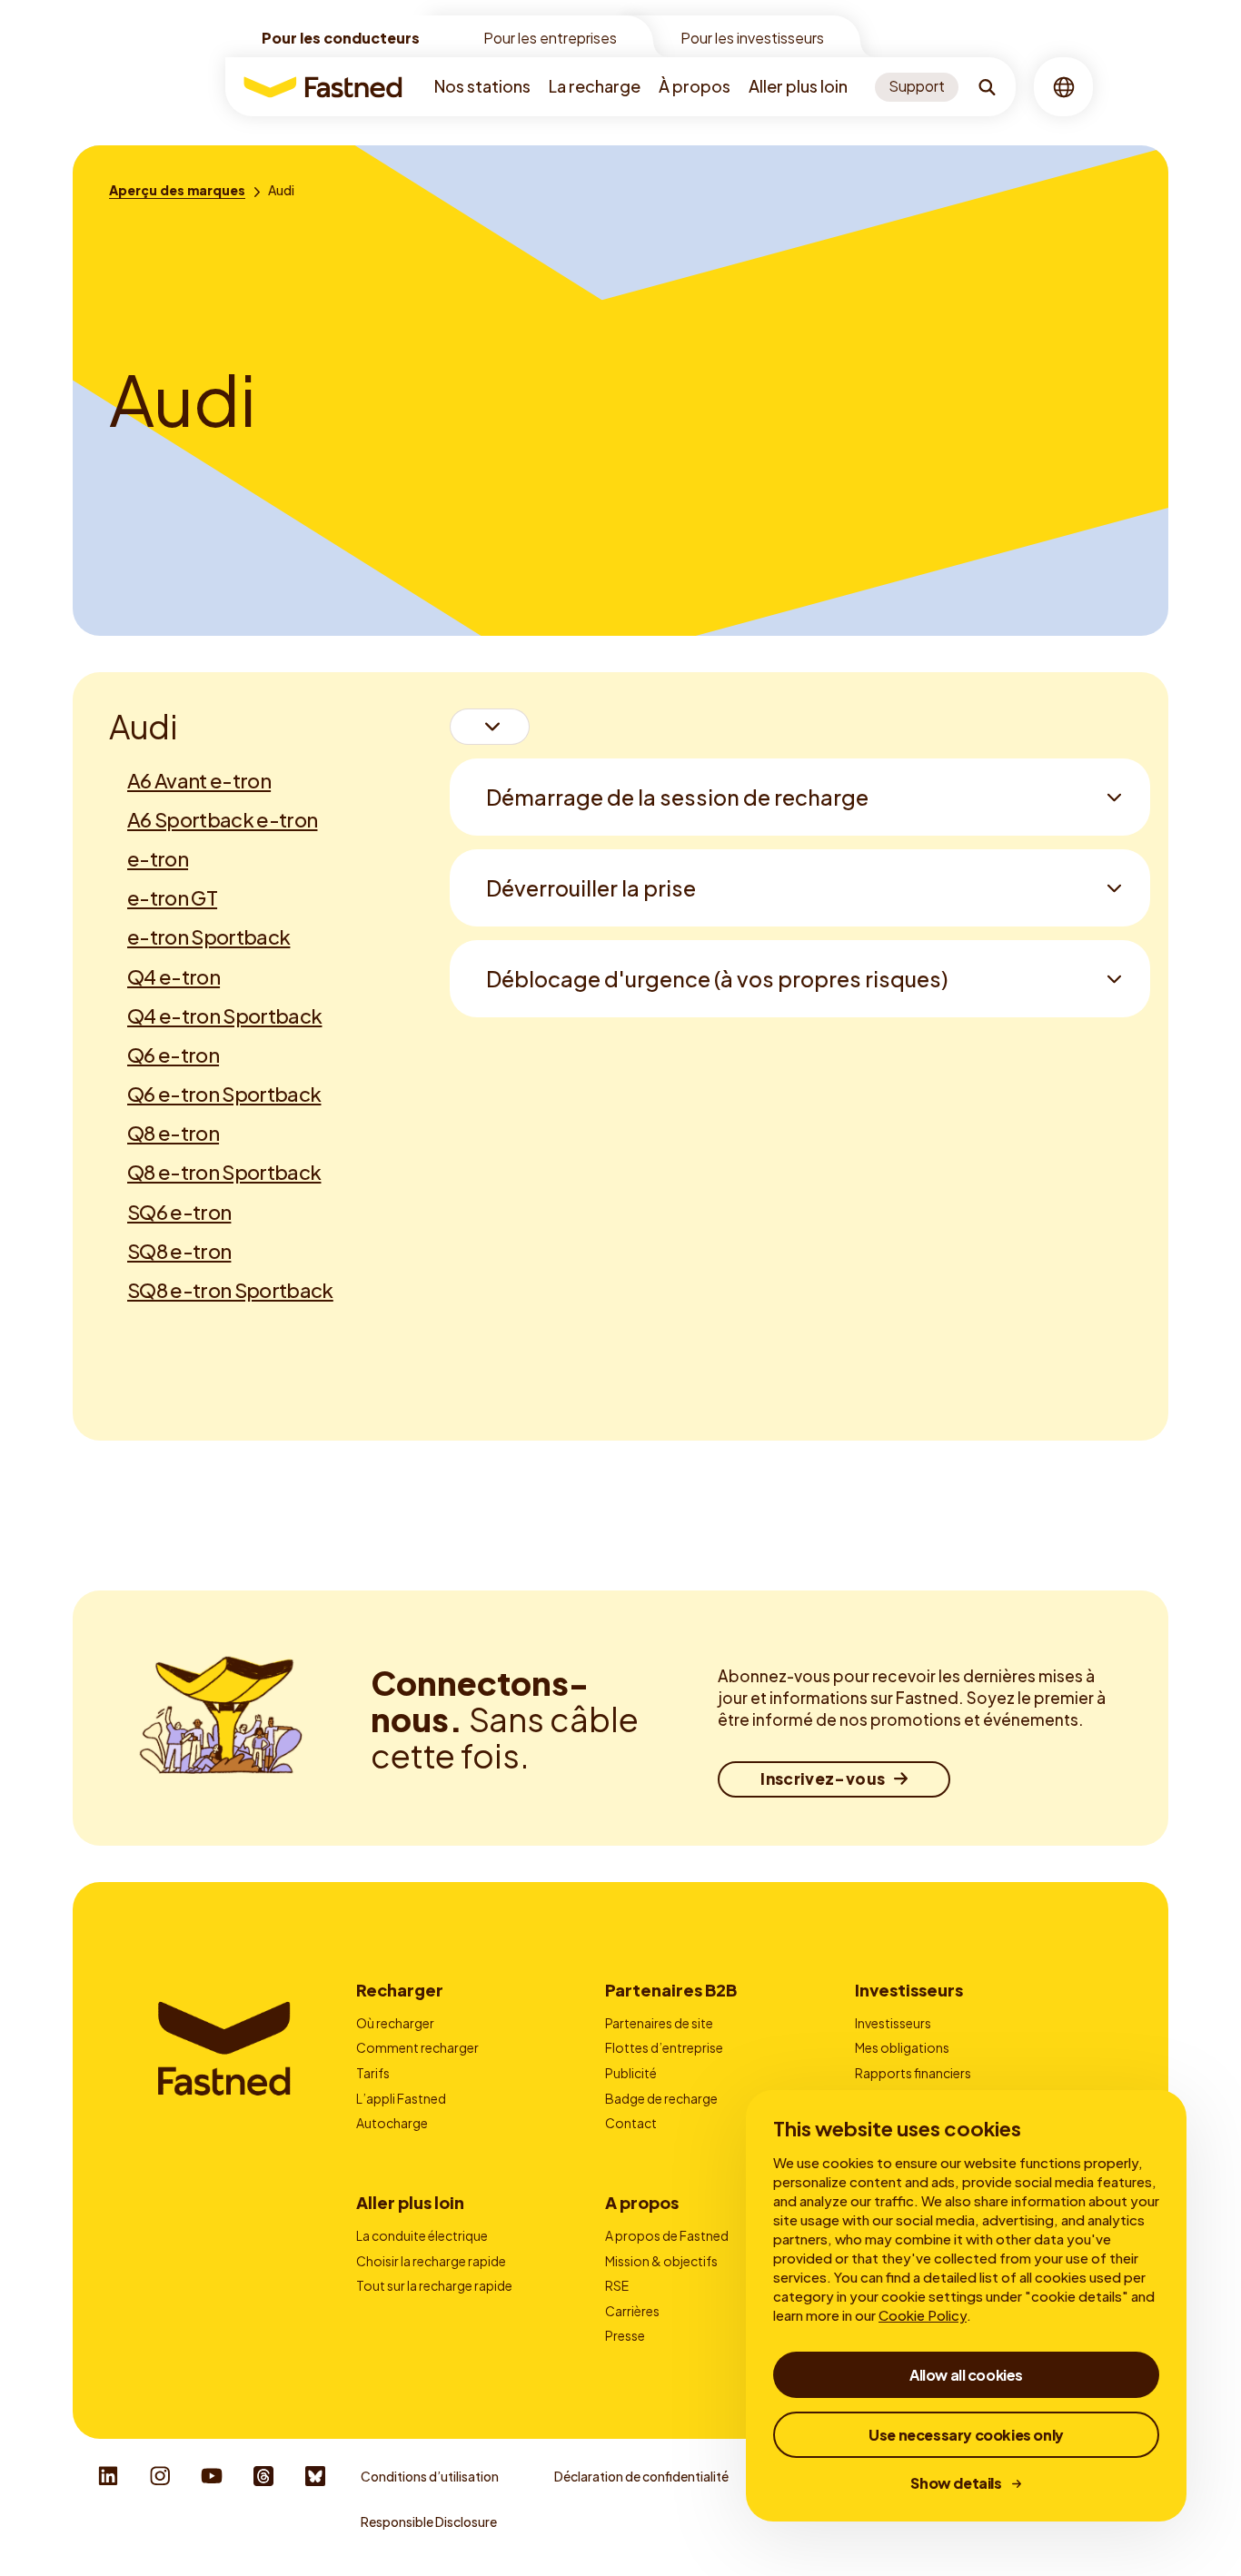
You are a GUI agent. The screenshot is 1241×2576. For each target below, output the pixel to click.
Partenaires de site (659, 2023)
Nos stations (482, 86)
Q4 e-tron (174, 976)
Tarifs (373, 2073)
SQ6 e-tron (179, 1212)
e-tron (158, 858)
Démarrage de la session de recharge (677, 797)
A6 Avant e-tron (199, 780)
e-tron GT (172, 897)
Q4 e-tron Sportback (224, 1016)
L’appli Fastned (401, 2098)
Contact (631, 2123)
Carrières (632, 2311)
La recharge (595, 86)
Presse (625, 2335)
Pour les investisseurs (752, 38)
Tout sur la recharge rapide (434, 2285)
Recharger (400, 1990)
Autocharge (392, 2123)
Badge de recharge (661, 2098)
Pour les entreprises (550, 38)
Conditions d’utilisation (430, 2476)
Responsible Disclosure (429, 2522)
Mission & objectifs (661, 2261)
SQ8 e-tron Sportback (230, 1290)
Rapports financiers (913, 2073)
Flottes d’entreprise (664, 2047)
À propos (695, 86)
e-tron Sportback (208, 936)
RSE (617, 2285)
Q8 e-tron (173, 1133)
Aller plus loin (798, 86)
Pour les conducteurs (341, 38)
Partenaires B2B (671, 1990)
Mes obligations (902, 2047)
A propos (642, 2202)
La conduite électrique (422, 2235)
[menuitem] (482, 87)
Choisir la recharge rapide (431, 2261)
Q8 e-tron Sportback (224, 1172)
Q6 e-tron (173, 1055)
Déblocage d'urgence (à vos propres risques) (717, 978)
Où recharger (395, 2023)
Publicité (631, 2073)
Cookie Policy (923, 2315)
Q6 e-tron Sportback (224, 1094)
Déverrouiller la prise (591, 887)
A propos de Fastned (667, 2235)
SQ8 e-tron (179, 1251)
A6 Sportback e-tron (222, 819)
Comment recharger (417, 2047)
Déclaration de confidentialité (641, 2476)
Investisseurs (909, 1990)
